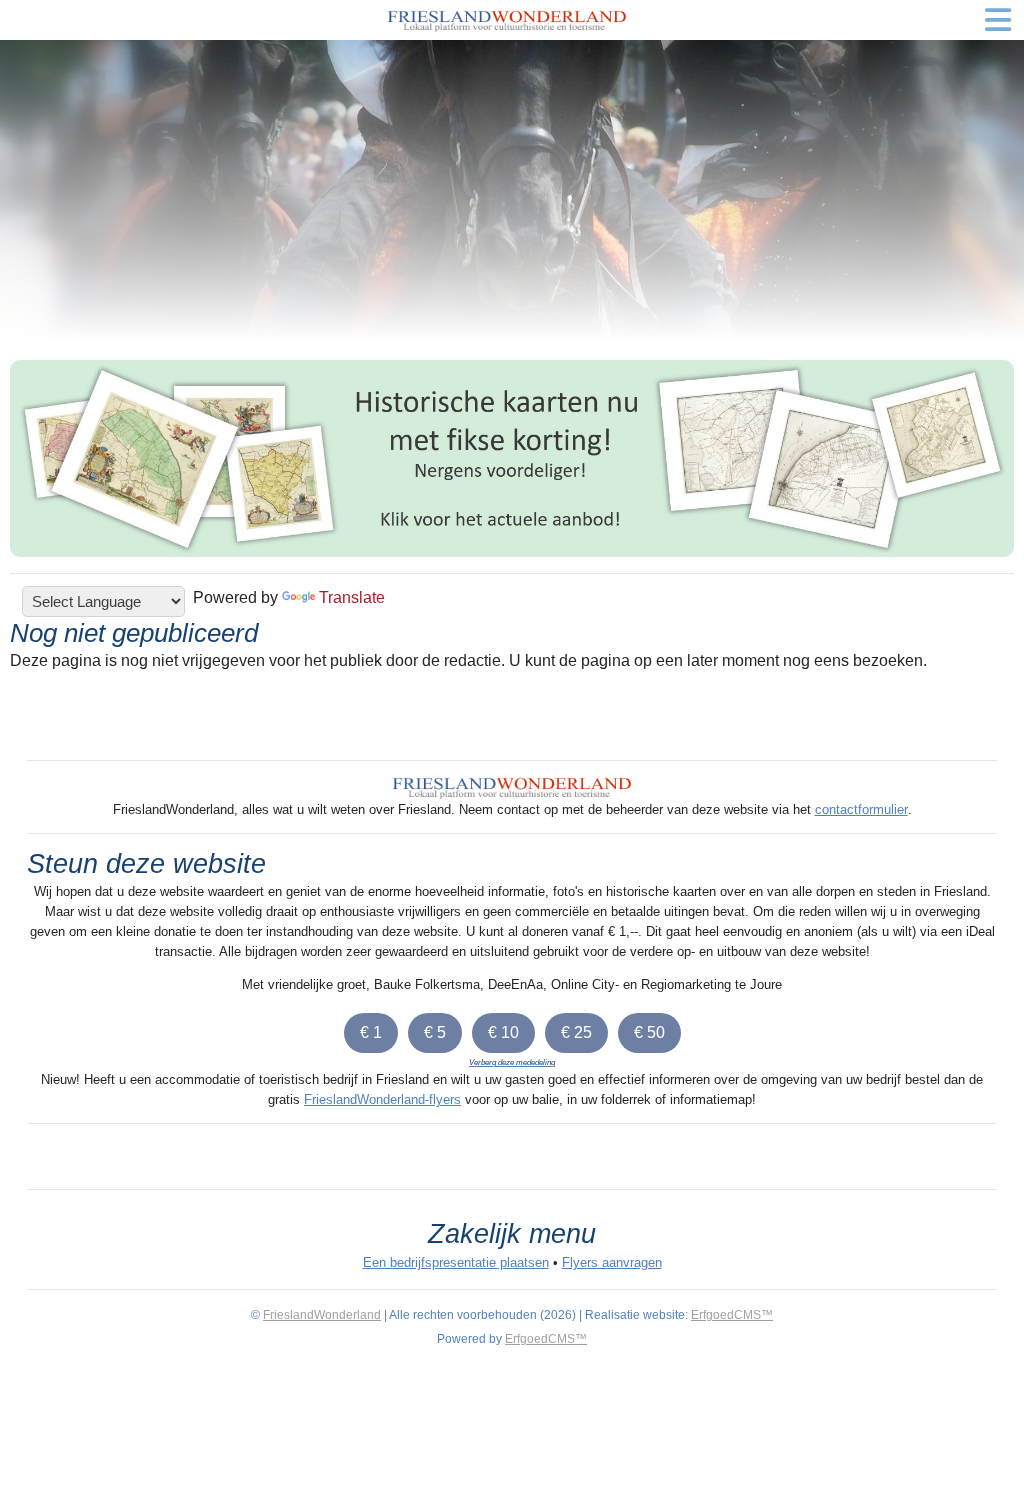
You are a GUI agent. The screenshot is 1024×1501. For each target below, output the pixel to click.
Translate (352, 597)
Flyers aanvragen (612, 1262)
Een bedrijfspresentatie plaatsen (456, 1262)
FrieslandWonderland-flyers (382, 1099)
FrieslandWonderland (322, 1315)
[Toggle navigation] (998, 20)
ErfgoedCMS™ (732, 1315)
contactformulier (861, 809)
